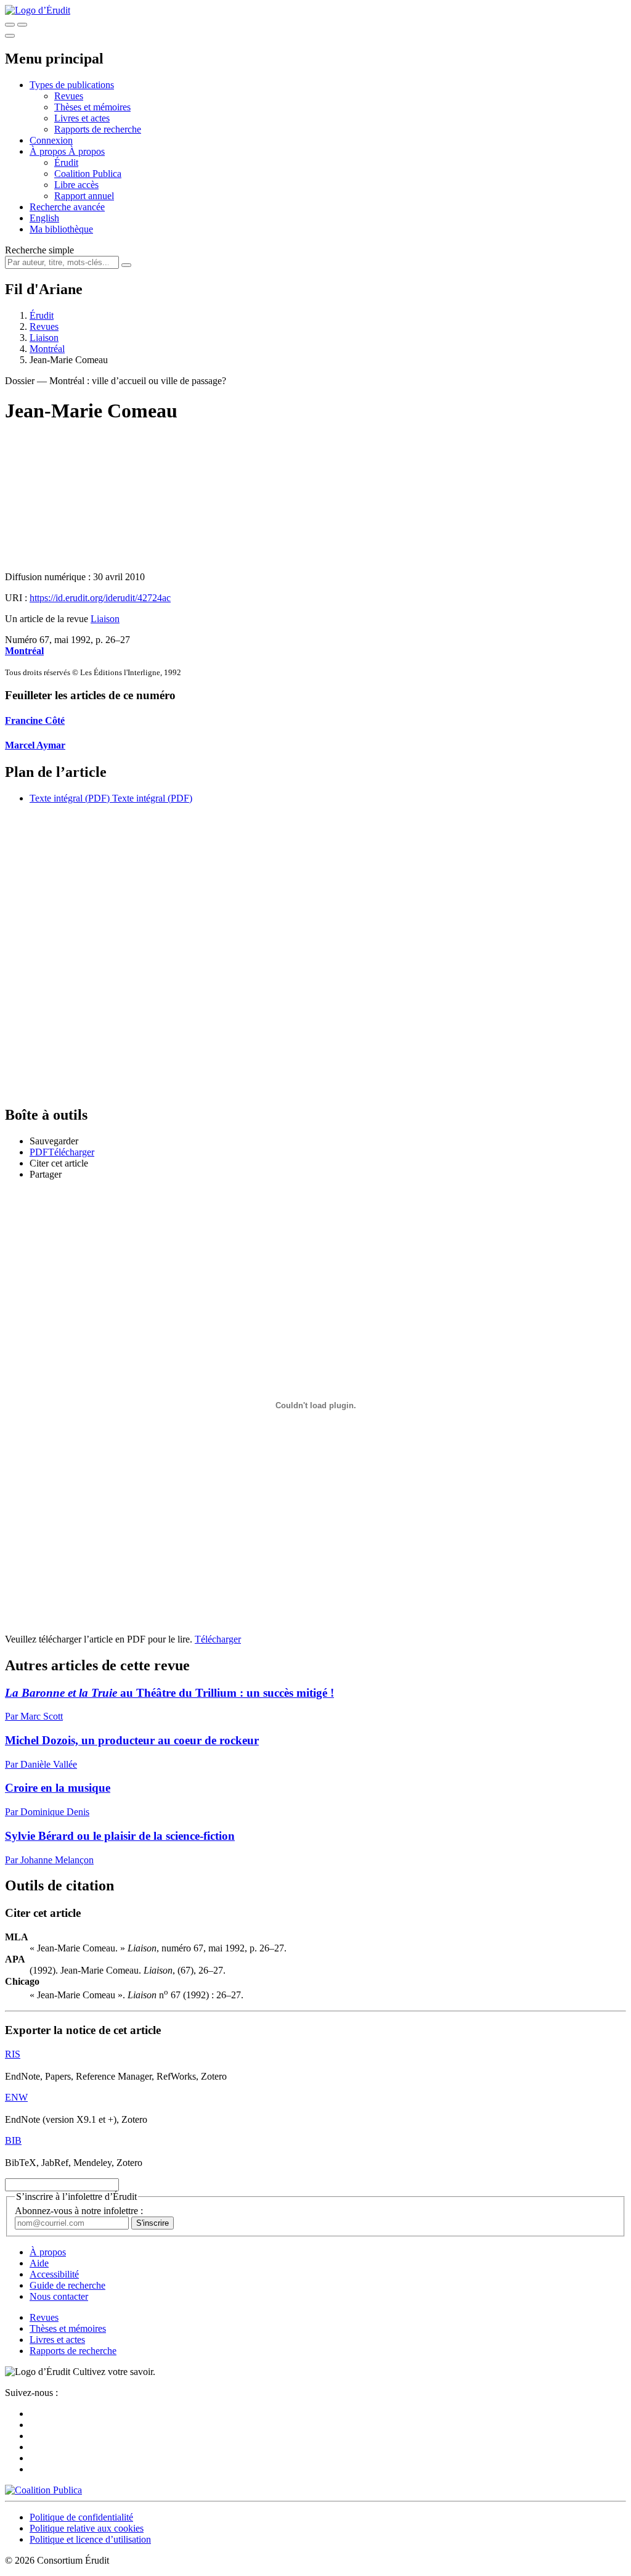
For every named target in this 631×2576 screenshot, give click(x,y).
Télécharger (218, 1639)
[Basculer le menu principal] (10, 36)
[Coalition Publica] (43, 2490)
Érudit (66, 162)
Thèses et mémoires (92, 107)
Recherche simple (39, 250)
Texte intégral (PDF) (70, 798)
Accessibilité (54, 2274)
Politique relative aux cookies (87, 2528)
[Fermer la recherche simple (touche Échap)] (22, 25)
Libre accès (76, 185)
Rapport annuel (84, 196)
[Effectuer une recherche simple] (10, 25)
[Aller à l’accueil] (38, 10)
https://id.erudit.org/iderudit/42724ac (100, 598)
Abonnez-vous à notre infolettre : (79, 2211)
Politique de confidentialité (81, 2517)
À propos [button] (49, 151)
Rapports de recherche (98, 129)
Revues (69, 96)
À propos (87, 151)
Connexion (51, 140)
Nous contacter (59, 2296)
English (44, 218)
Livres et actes (82, 118)
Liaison (44, 338)
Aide (39, 2263)
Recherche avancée (67, 207)
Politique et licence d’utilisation (90, 2539)
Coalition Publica (88, 174)
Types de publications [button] (72, 85)
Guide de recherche (67, 2285)
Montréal (47, 349)
